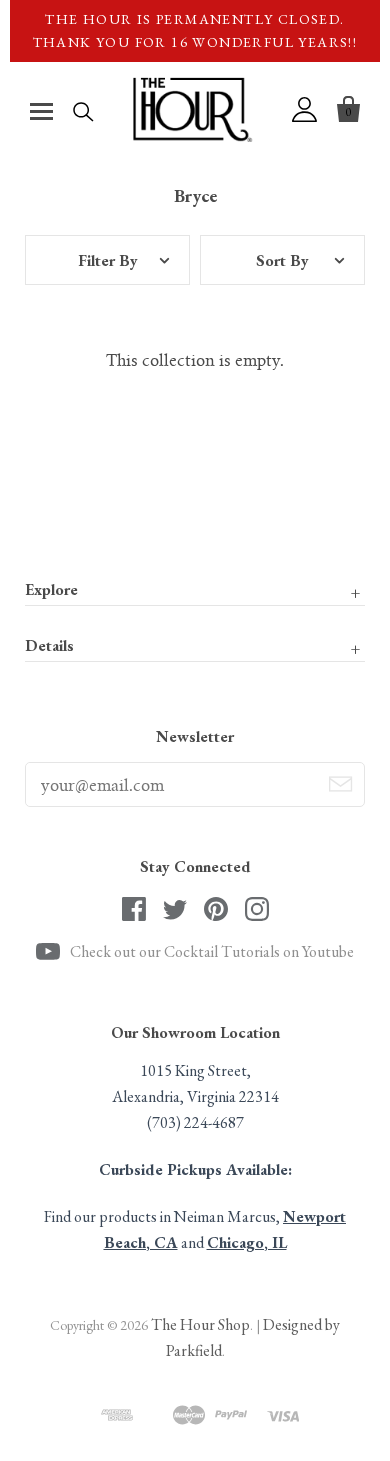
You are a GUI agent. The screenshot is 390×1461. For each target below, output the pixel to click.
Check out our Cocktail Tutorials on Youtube (212, 951)
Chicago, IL (247, 1242)
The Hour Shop (200, 1324)
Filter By (108, 260)
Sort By (282, 260)
